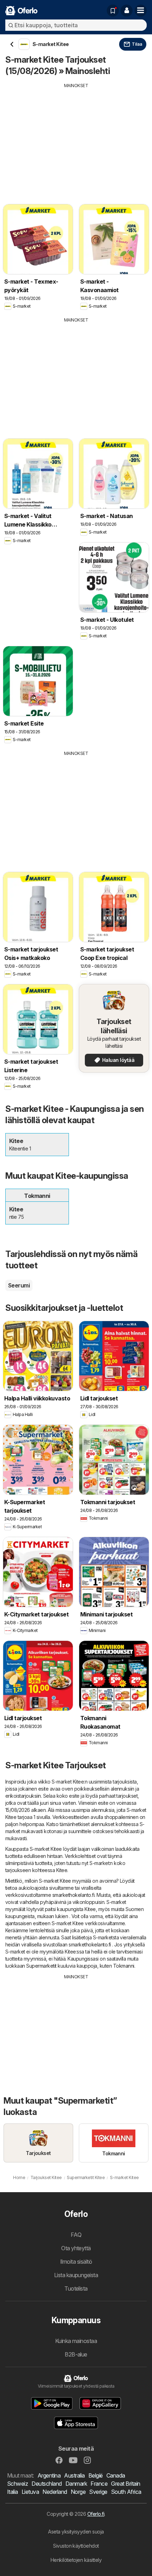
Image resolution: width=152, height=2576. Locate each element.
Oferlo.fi (96, 2514)
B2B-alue (76, 2354)
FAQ (76, 2235)
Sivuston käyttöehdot (76, 2546)
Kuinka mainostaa (76, 2341)
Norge (78, 2492)
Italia (13, 2492)
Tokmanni (124, 1966)
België (96, 2475)
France (99, 2484)
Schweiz (17, 2484)
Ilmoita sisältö (76, 2262)
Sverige (98, 2492)
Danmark (76, 2484)
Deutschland (46, 2484)
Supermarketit (41, 1966)
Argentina (49, 2475)
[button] (127, 11)
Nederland (55, 2492)
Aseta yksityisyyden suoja (76, 2532)
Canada (116, 2475)
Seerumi (19, 1285)
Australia (74, 2475)
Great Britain (125, 2484)
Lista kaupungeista (76, 2275)
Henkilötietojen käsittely (76, 2560)
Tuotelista (76, 2288)
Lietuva (30, 2492)
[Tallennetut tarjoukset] (113, 11)
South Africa (126, 2492)
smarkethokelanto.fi (73, 1895)
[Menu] (141, 11)
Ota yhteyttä (76, 2248)
